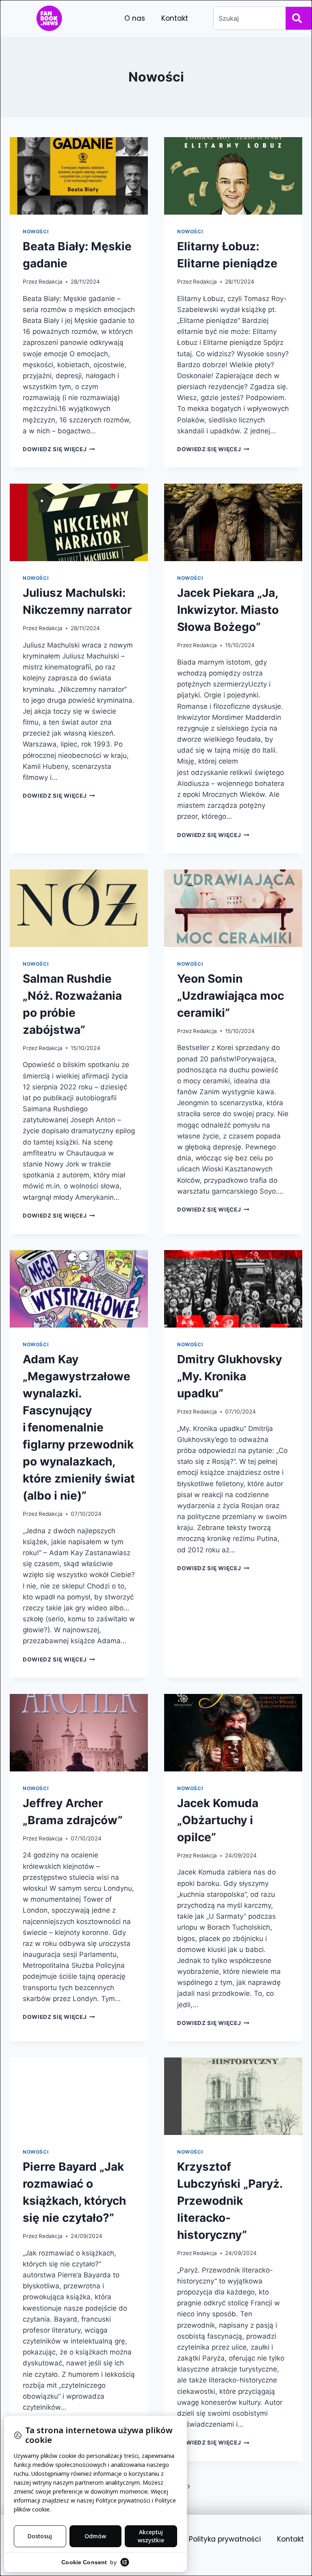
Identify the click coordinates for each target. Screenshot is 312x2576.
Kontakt (175, 18)
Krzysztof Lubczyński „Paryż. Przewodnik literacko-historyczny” (230, 2201)
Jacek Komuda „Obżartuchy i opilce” (218, 1820)
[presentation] (79, 176)
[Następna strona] (189, 2487)
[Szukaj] (299, 18)
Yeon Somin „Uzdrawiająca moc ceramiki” (231, 996)
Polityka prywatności (225, 2539)
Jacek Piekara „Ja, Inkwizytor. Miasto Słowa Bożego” (228, 610)
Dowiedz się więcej (59, 449)
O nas (135, 18)
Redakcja (51, 282)
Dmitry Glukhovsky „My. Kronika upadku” (230, 1376)
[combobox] (248, 18)
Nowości (36, 231)
